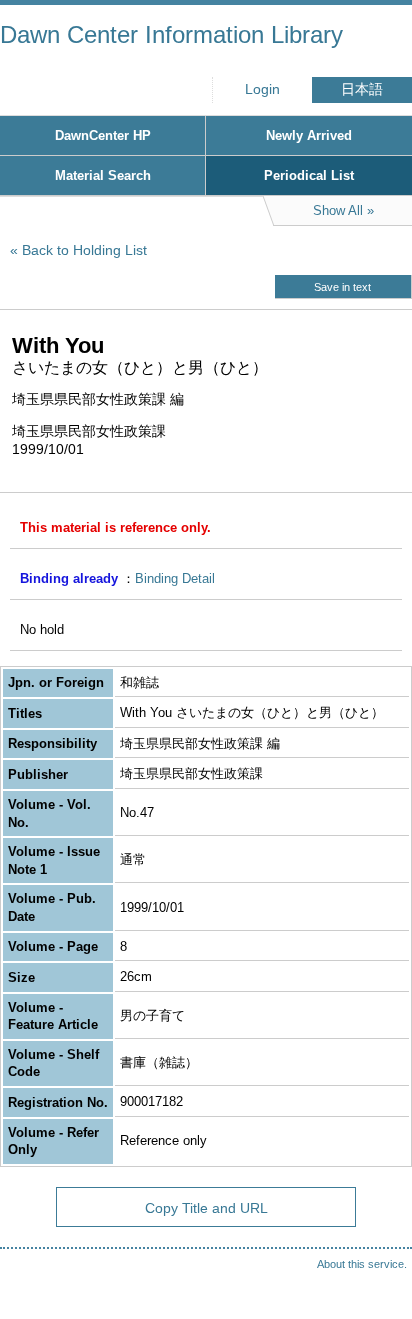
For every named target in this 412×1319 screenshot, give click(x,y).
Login (262, 89)
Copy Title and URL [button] (206, 1208)
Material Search (103, 175)
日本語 (362, 89)
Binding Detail (175, 578)
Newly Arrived (309, 135)
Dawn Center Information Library (171, 34)
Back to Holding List (84, 250)
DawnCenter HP (103, 135)
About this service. (362, 1264)
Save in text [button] (342, 287)
